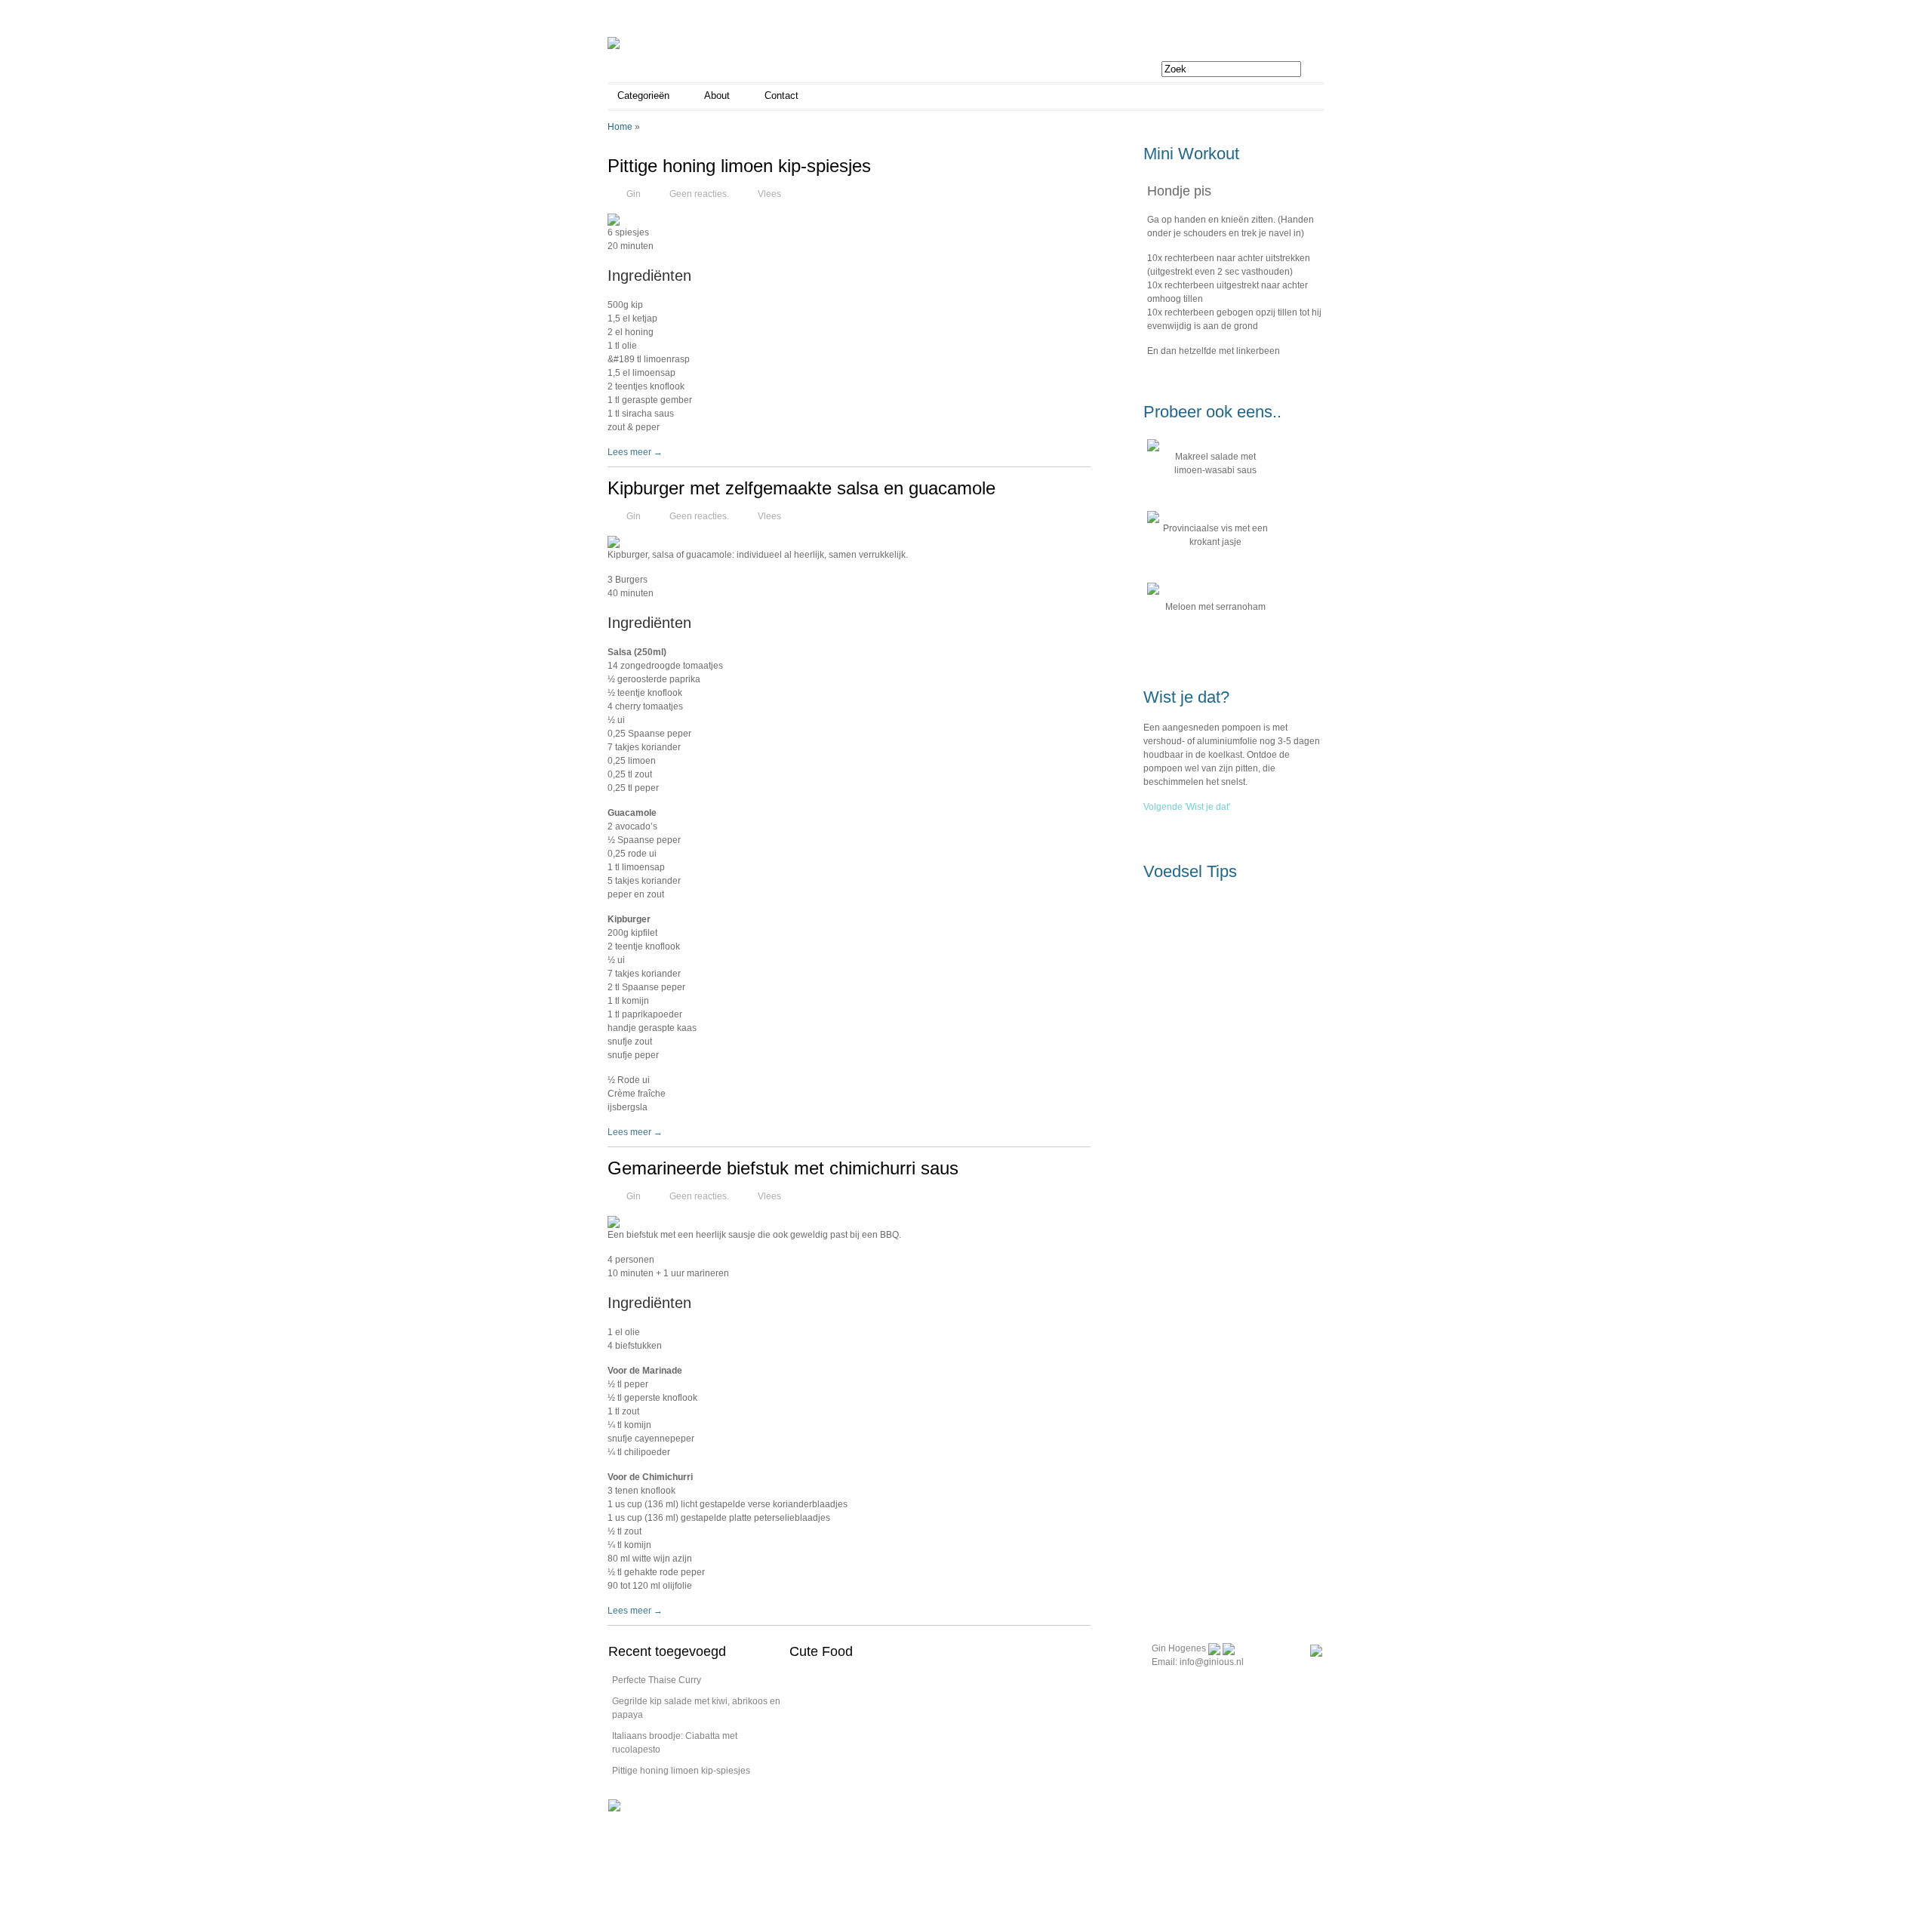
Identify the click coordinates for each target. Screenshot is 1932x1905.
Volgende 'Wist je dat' (1187, 807)
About (717, 95)
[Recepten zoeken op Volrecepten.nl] (614, 1805)
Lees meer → (635, 452)
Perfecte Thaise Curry (657, 1680)
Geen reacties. (699, 194)
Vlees (769, 194)
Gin (634, 194)
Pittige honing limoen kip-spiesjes (739, 166)
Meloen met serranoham (1215, 607)
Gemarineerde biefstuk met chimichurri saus (783, 1168)
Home (620, 127)
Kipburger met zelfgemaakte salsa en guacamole (801, 488)
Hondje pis (1179, 191)
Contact (781, 95)
